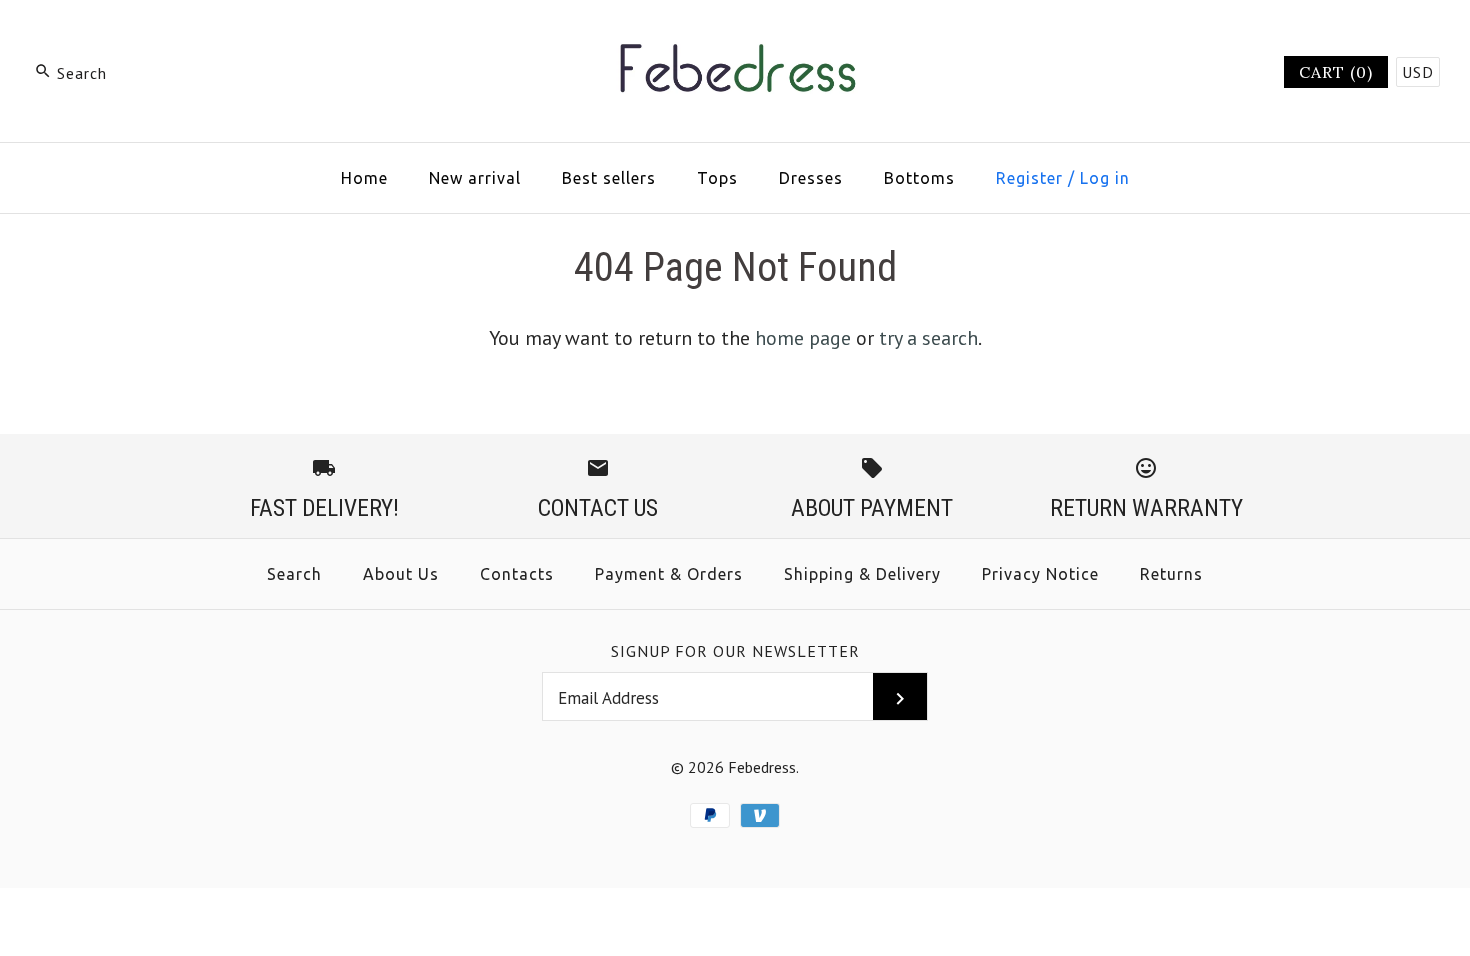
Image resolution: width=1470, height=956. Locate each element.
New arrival (475, 178)
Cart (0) (1336, 72)
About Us (401, 574)
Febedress (762, 767)
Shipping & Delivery (862, 574)
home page (803, 338)
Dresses (811, 178)
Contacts (517, 574)
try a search (928, 338)
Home (364, 178)
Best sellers (609, 178)
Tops (717, 178)
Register (1029, 178)
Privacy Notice (1040, 574)
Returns (1171, 574)
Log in (1105, 178)
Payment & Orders (669, 574)
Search (294, 574)
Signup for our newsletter (735, 651)
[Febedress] (735, 36)
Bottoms (919, 178)
